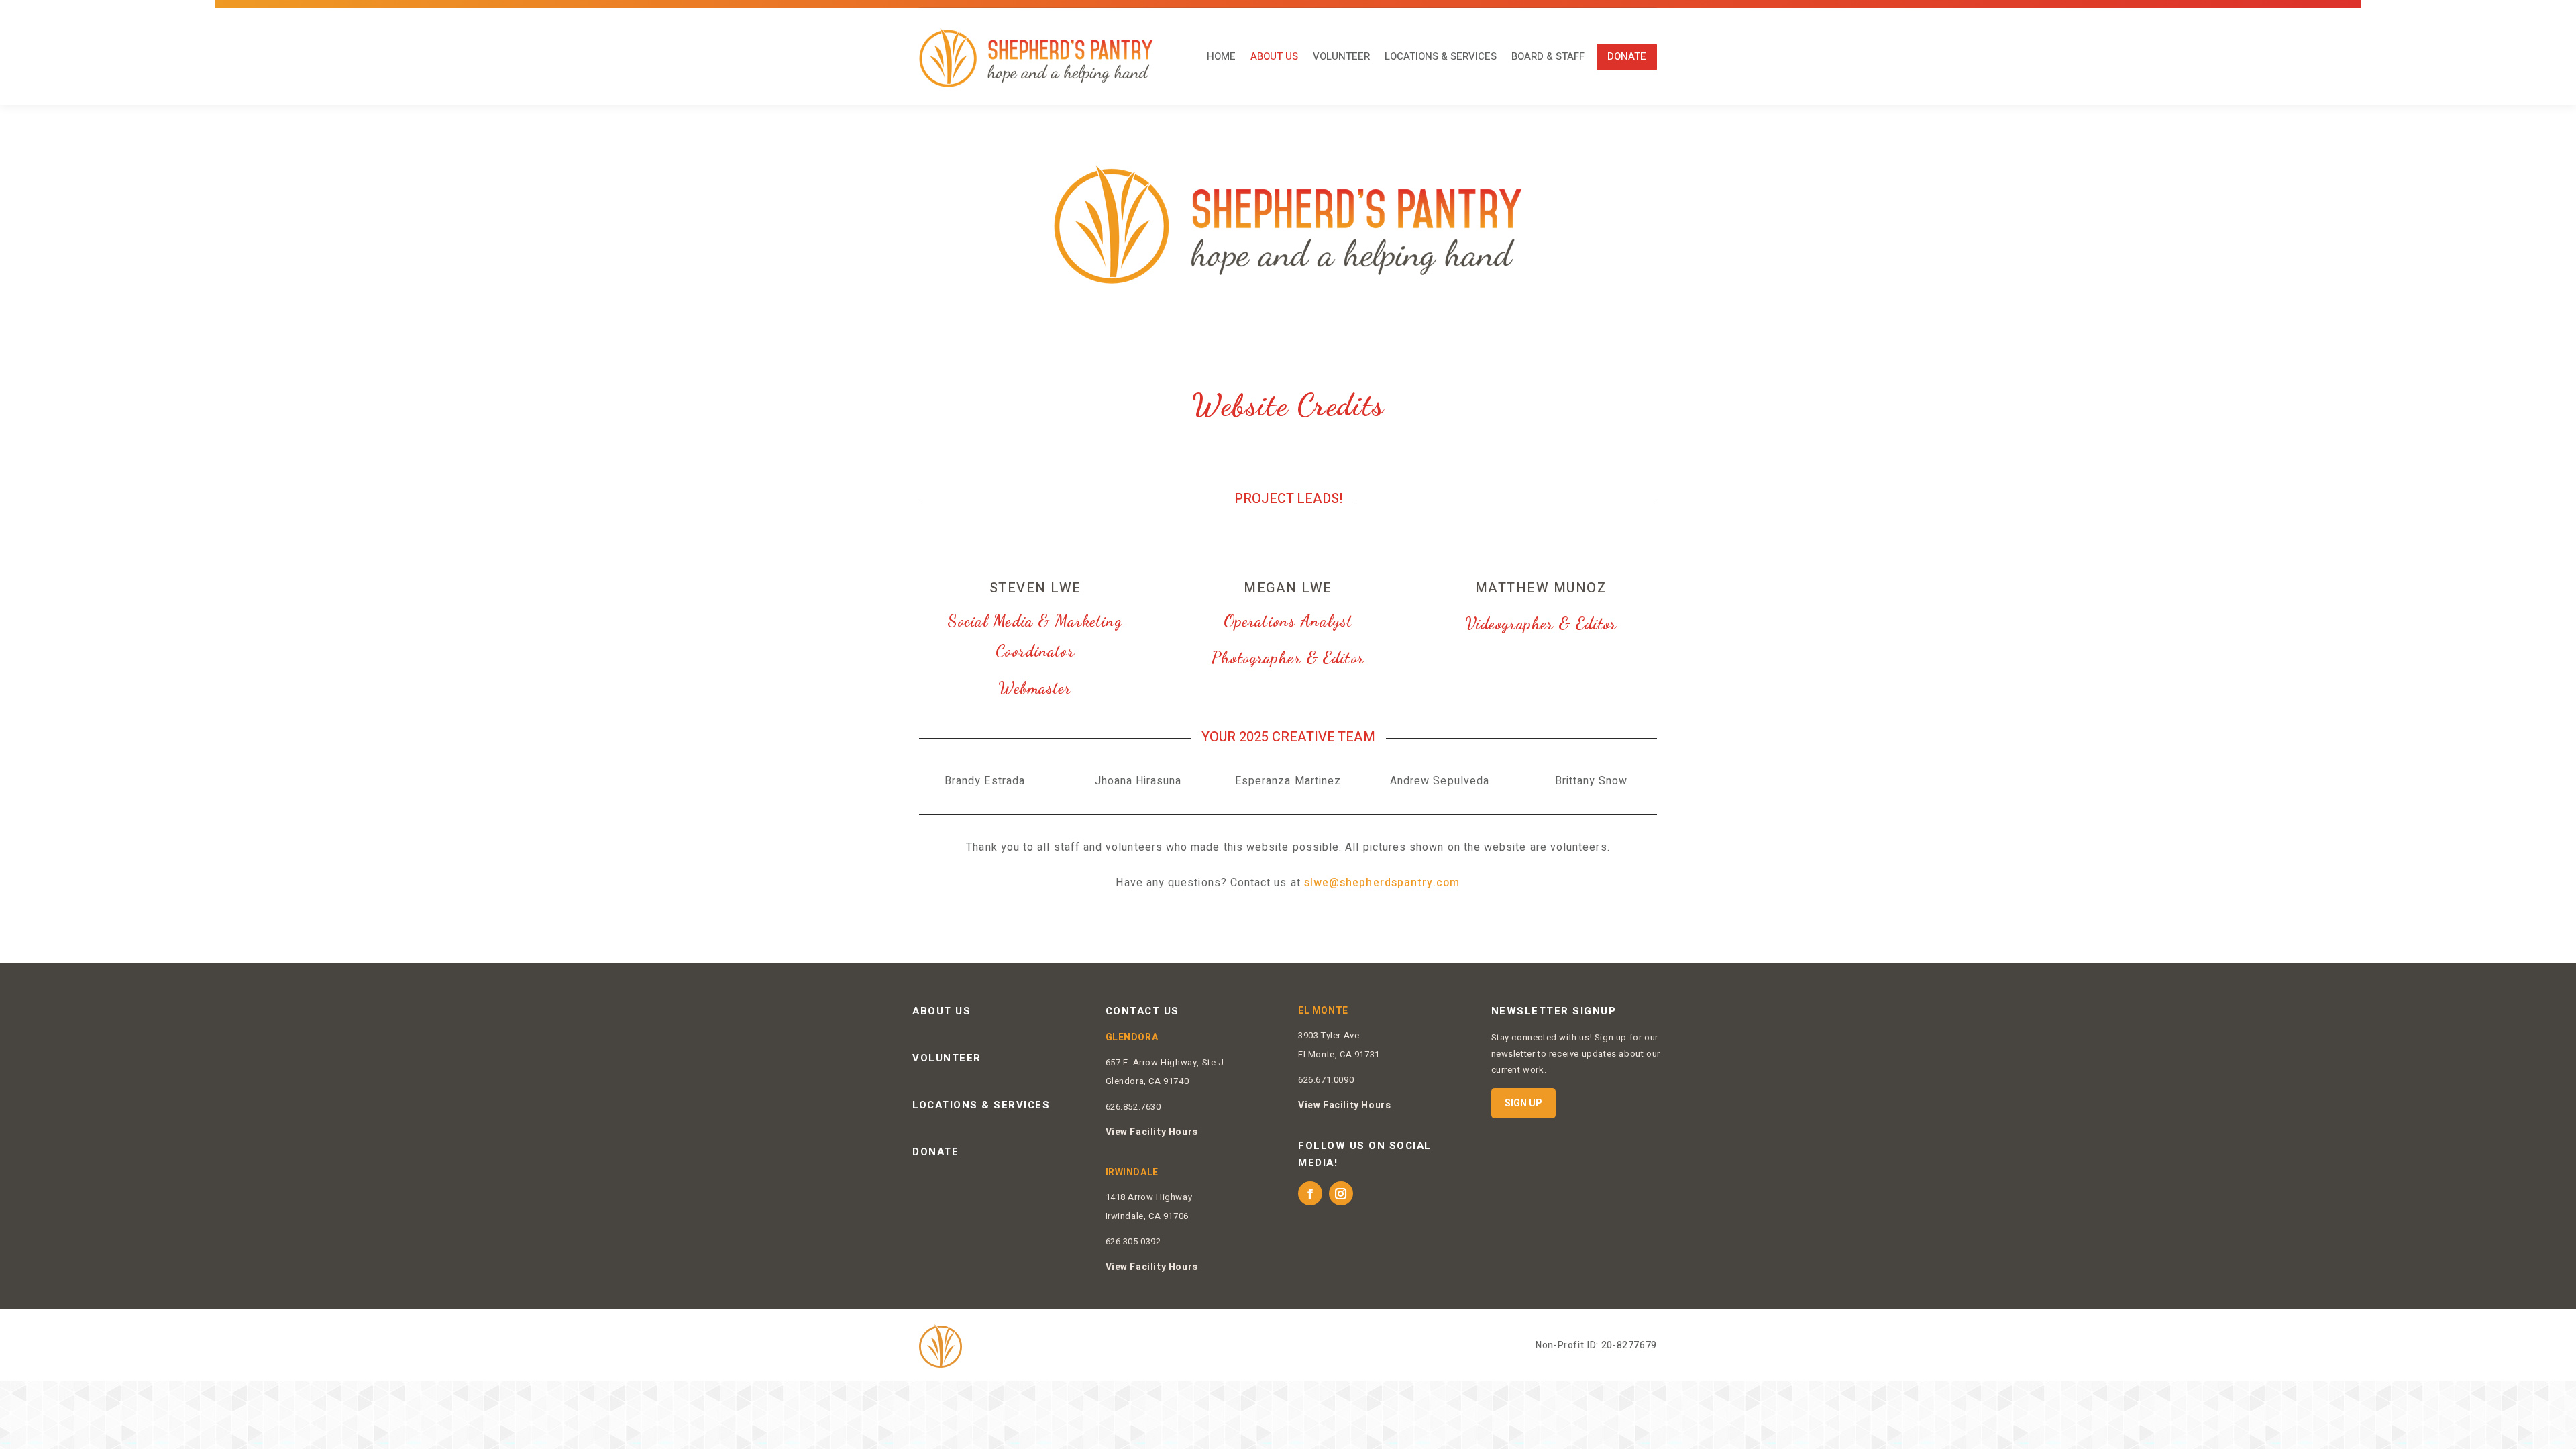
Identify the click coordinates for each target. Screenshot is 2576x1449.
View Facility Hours (1152, 1132)
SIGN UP (1523, 1103)
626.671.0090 (1326, 1080)
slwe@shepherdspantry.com (1382, 883)
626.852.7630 (1133, 1107)
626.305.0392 (1133, 1241)
